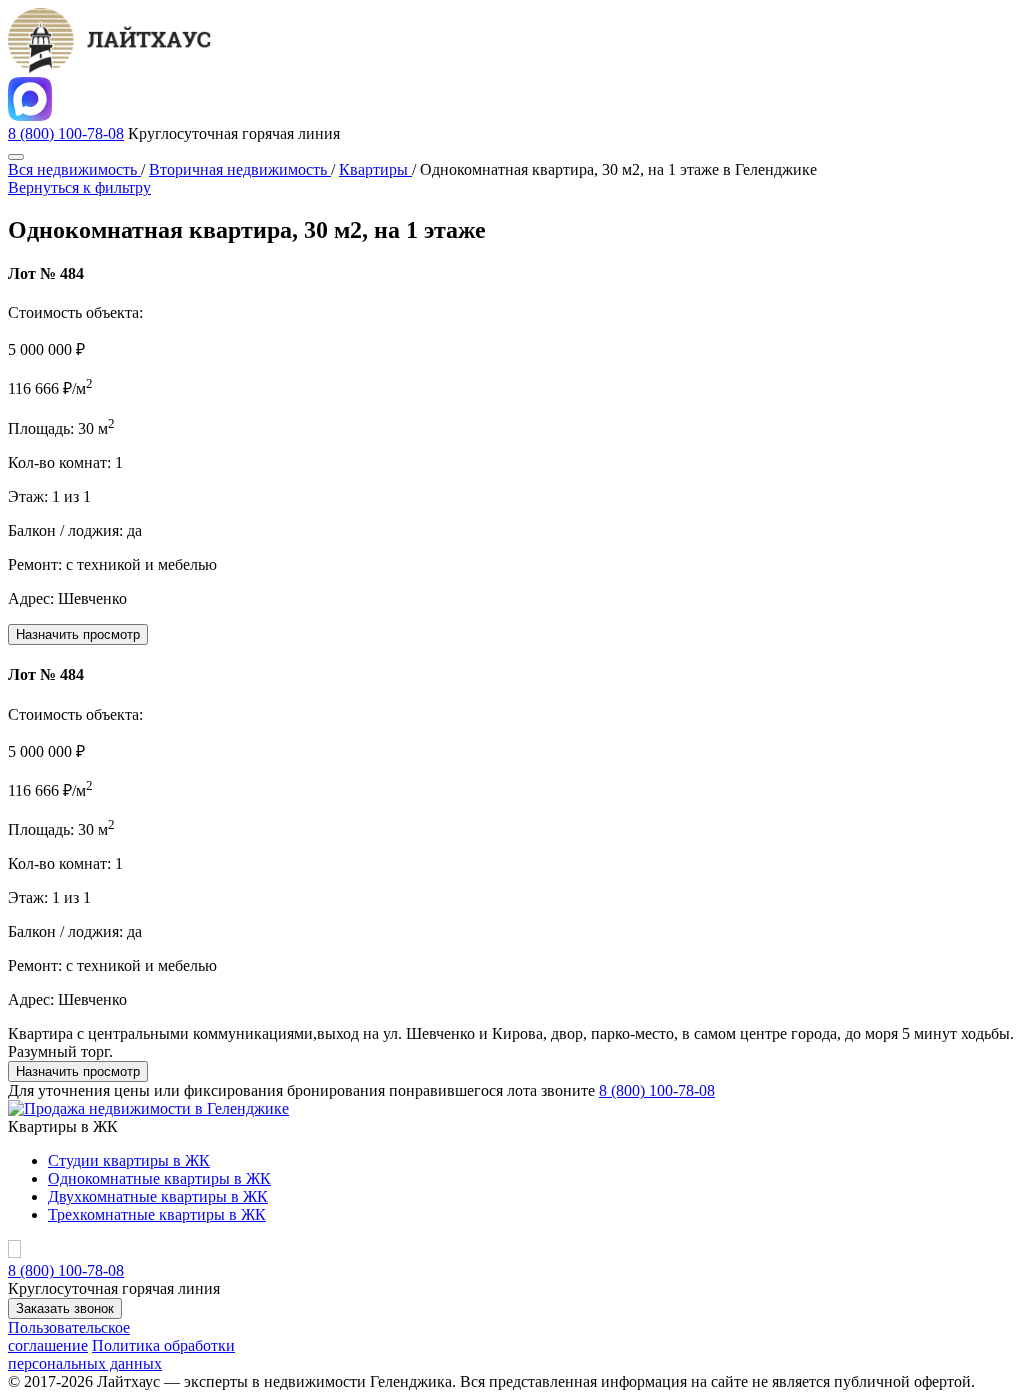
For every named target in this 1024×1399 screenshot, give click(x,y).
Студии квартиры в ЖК (129, 1160)
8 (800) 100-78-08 (66, 133)
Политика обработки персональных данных (121, 1354)
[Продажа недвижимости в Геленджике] (148, 1108)
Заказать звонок (65, 1308)
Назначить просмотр (78, 634)
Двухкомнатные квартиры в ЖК (158, 1196)
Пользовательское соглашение (69, 1336)
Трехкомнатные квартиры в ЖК (157, 1214)
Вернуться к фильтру (79, 187)
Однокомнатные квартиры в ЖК (159, 1178)
